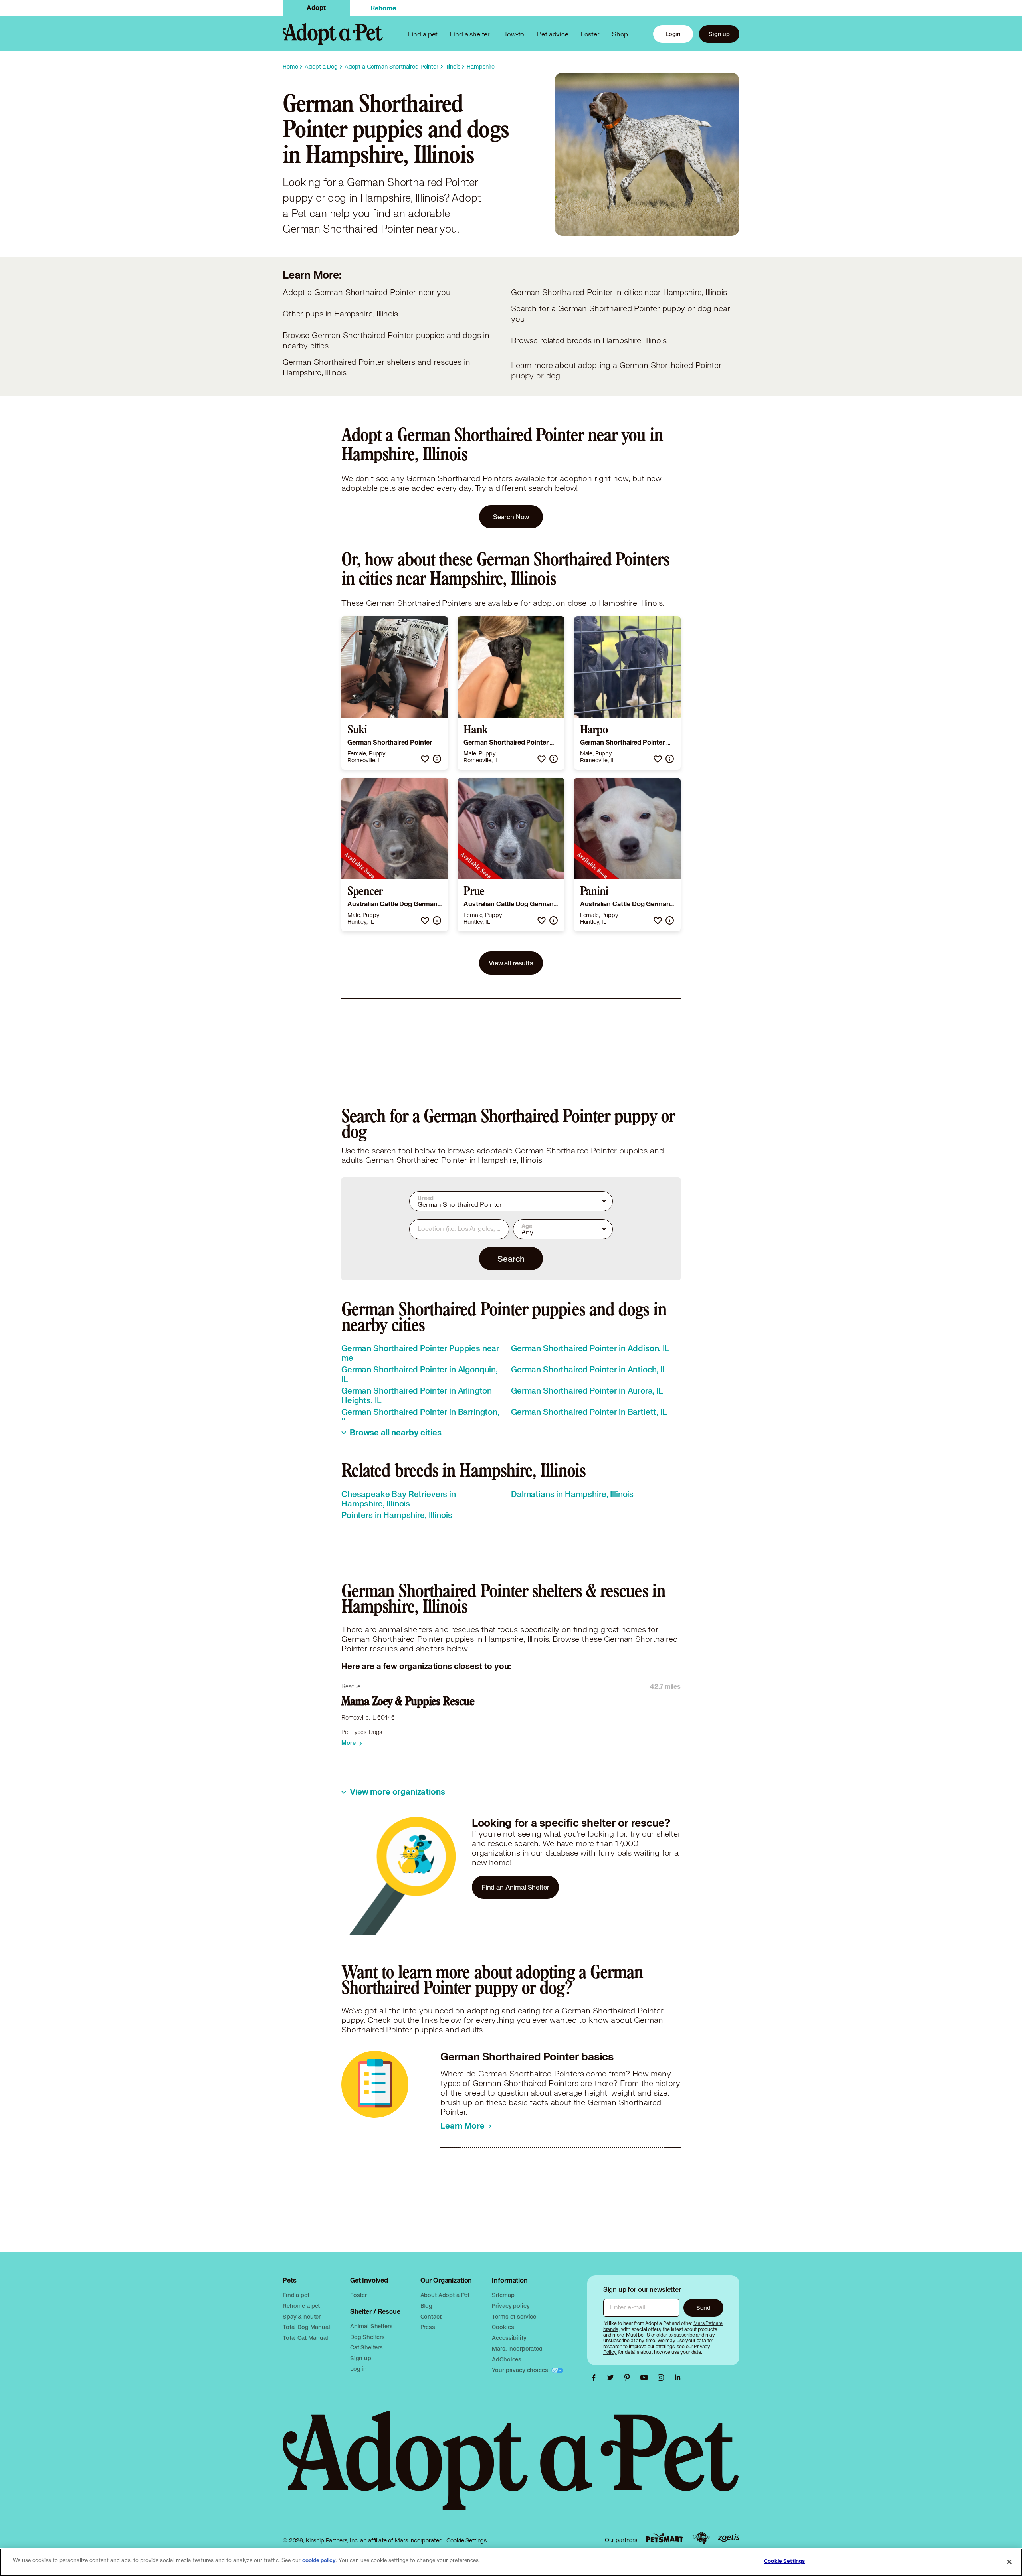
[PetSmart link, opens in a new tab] (665, 2538)
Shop (620, 34)
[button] (425, 759)
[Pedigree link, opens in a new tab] (701, 2538)
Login (673, 34)
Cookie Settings (466, 2540)
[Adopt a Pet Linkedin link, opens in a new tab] (677, 2378)
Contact (431, 2316)
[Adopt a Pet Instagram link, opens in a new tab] (663, 2378)
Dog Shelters (367, 2337)
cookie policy (319, 2560)
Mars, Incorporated (517, 2348)
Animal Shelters (371, 2326)
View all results (511, 963)
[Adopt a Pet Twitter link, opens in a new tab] (612, 2378)
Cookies (503, 2327)
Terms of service (514, 2316)
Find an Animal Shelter (515, 1887)
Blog (426, 2306)
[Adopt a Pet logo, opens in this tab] (511, 2468)
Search (511, 1259)
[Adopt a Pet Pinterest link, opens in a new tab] (629, 2378)
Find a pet (296, 2295)
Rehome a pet (301, 2306)
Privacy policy (511, 2306)
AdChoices (507, 2359)
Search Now (511, 517)
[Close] (1009, 2562)
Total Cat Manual (305, 2338)
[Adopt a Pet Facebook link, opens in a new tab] (596, 2378)
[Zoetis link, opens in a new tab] (729, 2538)
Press (428, 2327)
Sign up (719, 34)
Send (703, 2308)
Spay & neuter (302, 2316)
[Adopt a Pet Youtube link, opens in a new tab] (646, 2378)
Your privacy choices (521, 2370)
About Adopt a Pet (445, 2295)
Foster (590, 34)
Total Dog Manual (306, 2327)
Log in (358, 2369)
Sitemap (503, 2295)
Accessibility (509, 2338)
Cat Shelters (366, 2347)
